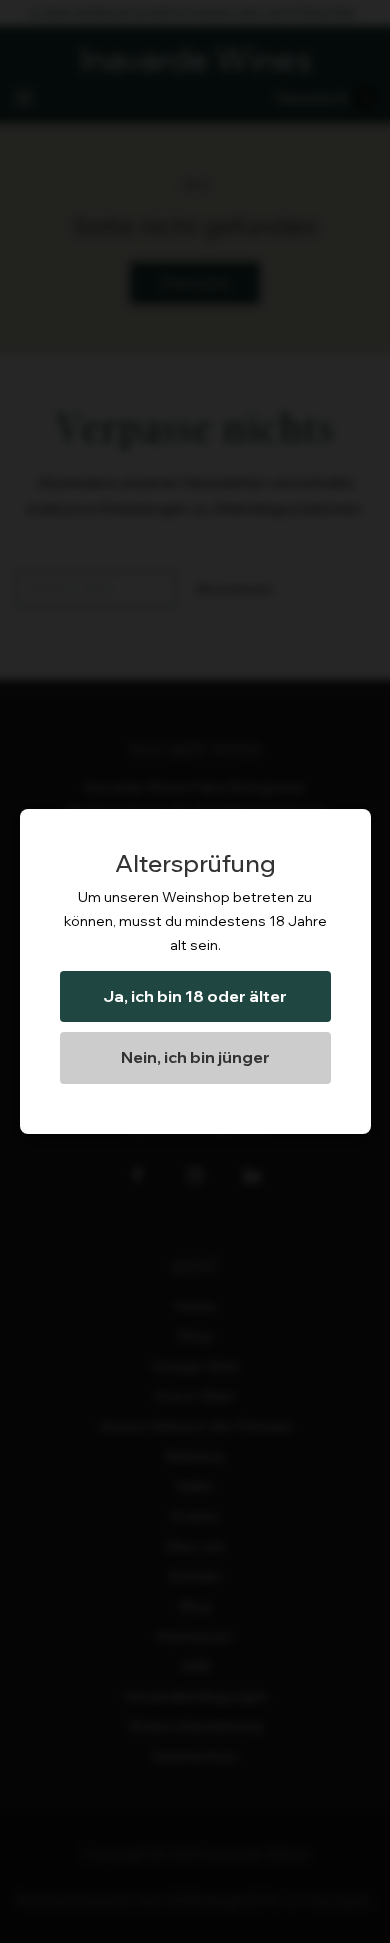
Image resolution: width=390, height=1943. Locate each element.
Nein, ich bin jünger (195, 1057)
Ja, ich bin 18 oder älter (195, 996)
